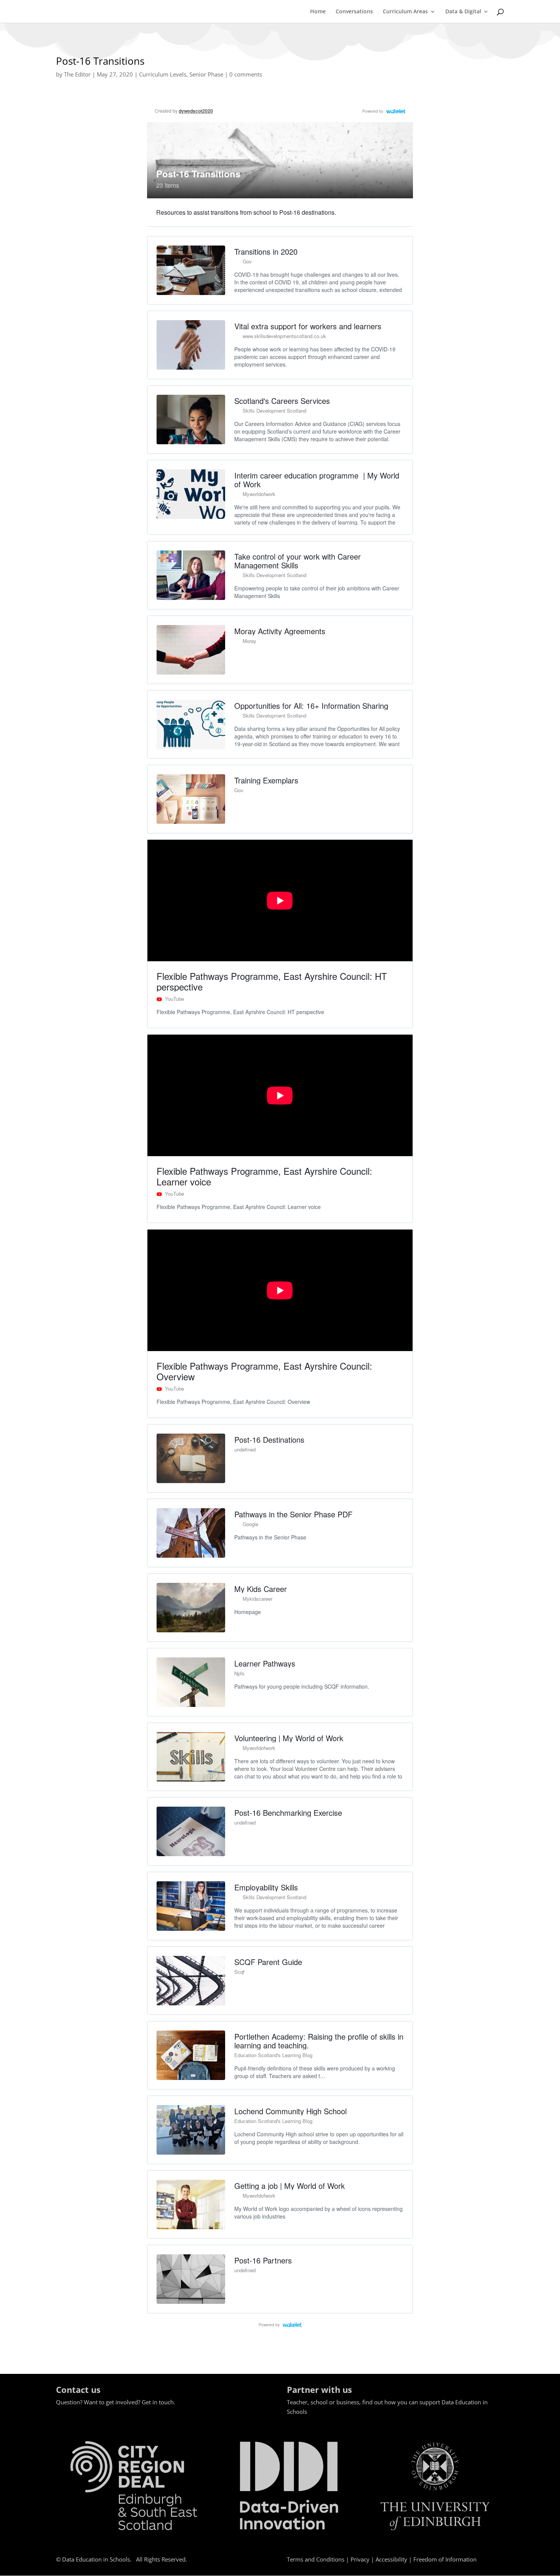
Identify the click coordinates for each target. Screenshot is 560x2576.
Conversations (354, 12)
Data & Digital (463, 12)
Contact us (78, 2389)
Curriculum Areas (405, 12)
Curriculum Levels (163, 74)
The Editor (77, 74)
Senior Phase (206, 74)
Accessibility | (394, 2559)
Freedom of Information (445, 2559)
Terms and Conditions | (319, 2559)
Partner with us (319, 2389)
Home (318, 12)
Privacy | (363, 2559)
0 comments (246, 74)
